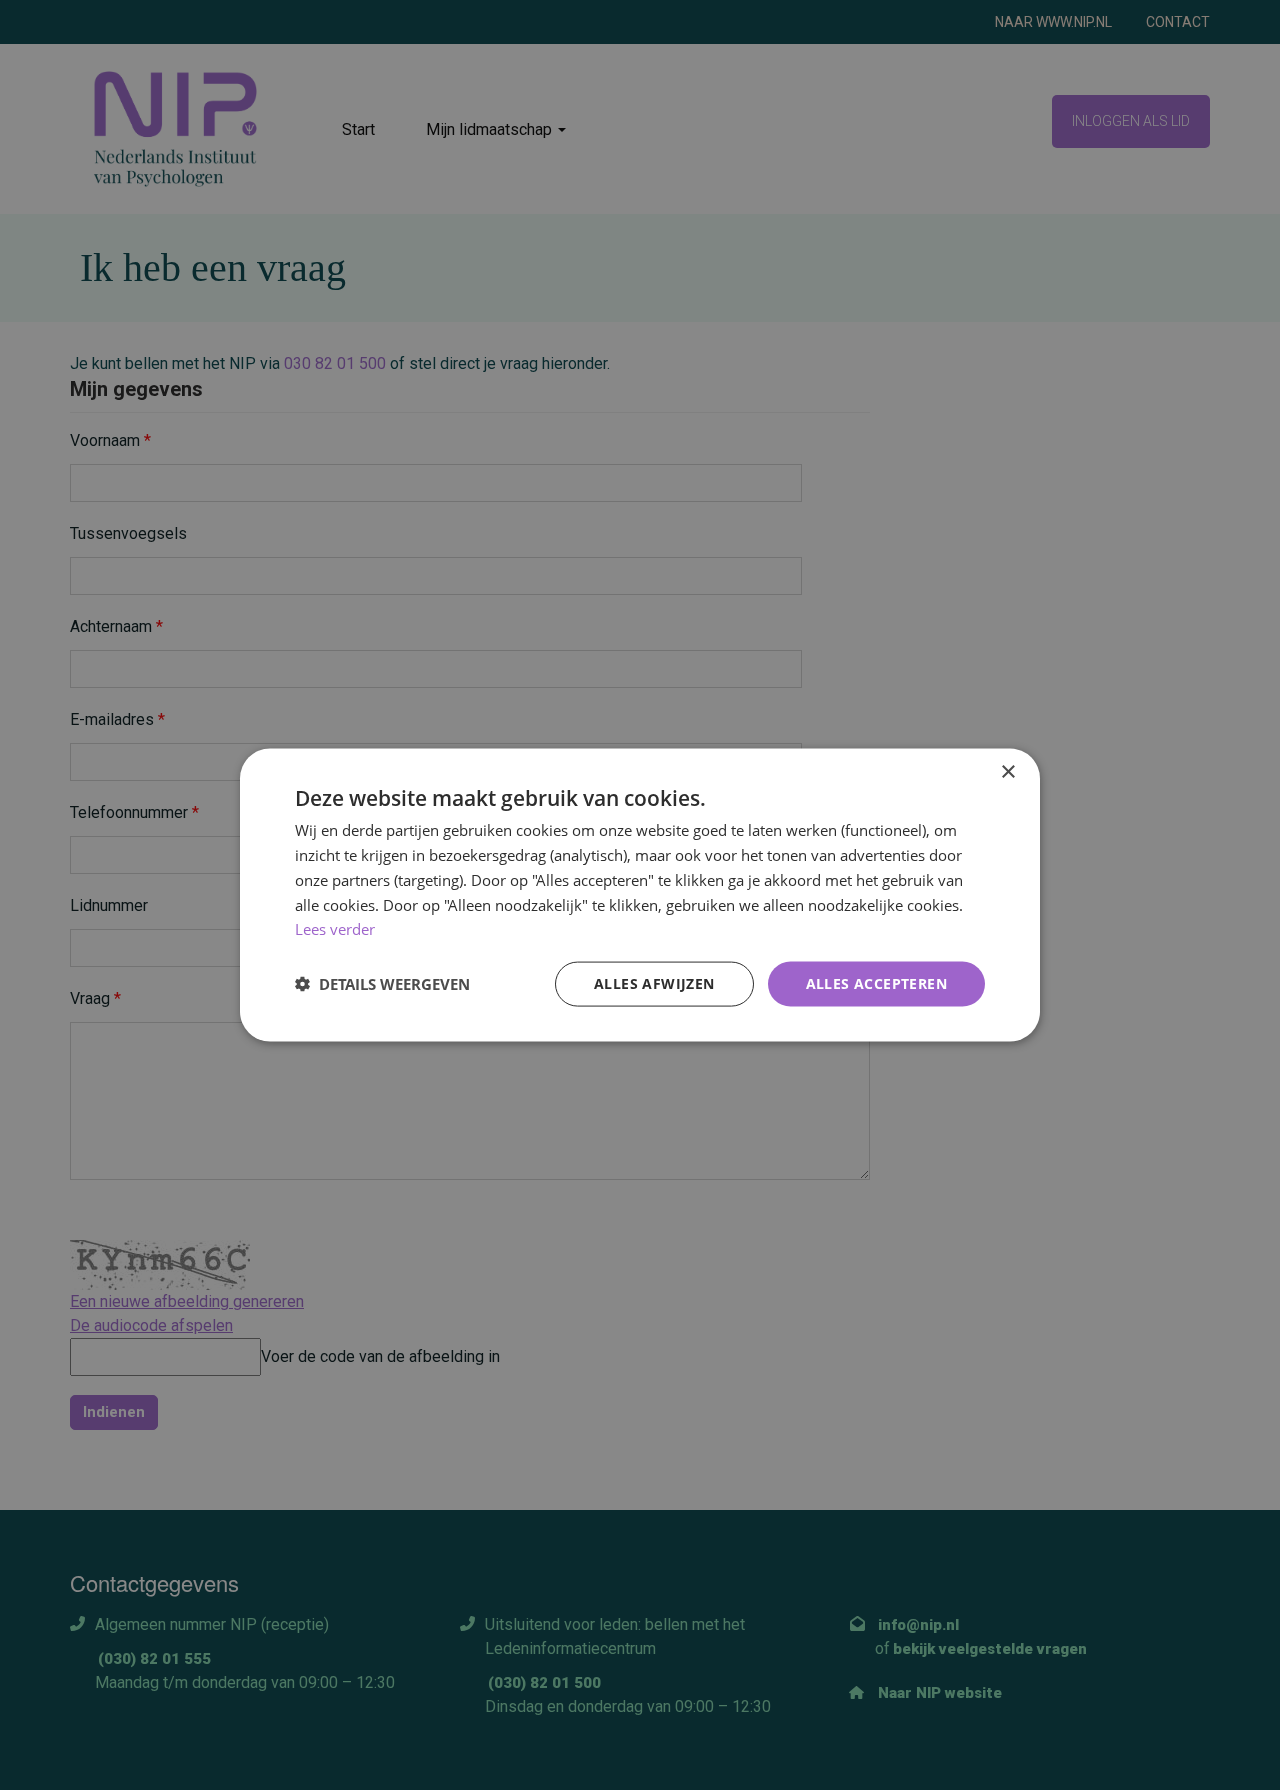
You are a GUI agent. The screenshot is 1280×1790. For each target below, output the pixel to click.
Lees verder (335, 929)
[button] (382, 984)
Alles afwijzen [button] (654, 983)
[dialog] (640, 895)
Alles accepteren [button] (876, 983)
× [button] (1007, 772)
